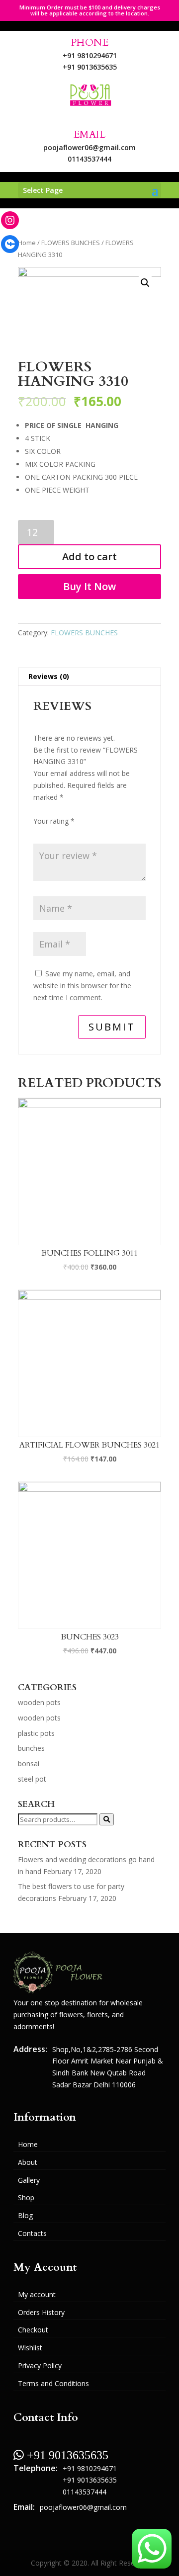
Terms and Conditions (53, 2383)
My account (37, 2294)
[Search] (107, 1819)
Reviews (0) (49, 676)
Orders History (41, 2312)
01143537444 (89, 159)
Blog (25, 2215)
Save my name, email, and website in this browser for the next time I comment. (82, 986)
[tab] (89, 677)
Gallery (29, 2180)
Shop (26, 2197)
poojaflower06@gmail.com (89, 147)
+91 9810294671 (90, 55)
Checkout (33, 2330)
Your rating (54, 821)
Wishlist (30, 2348)
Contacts (32, 2233)
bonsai (29, 1763)
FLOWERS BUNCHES (71, 243)
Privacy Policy (40, 2365)
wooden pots (39, 1702)
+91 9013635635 (90, 67)
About (28, 2162)
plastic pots (36, 1733)
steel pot (32, 1779)
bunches (31, 1748)
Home (27, 243)
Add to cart (89, 557)
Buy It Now (89, 586)
